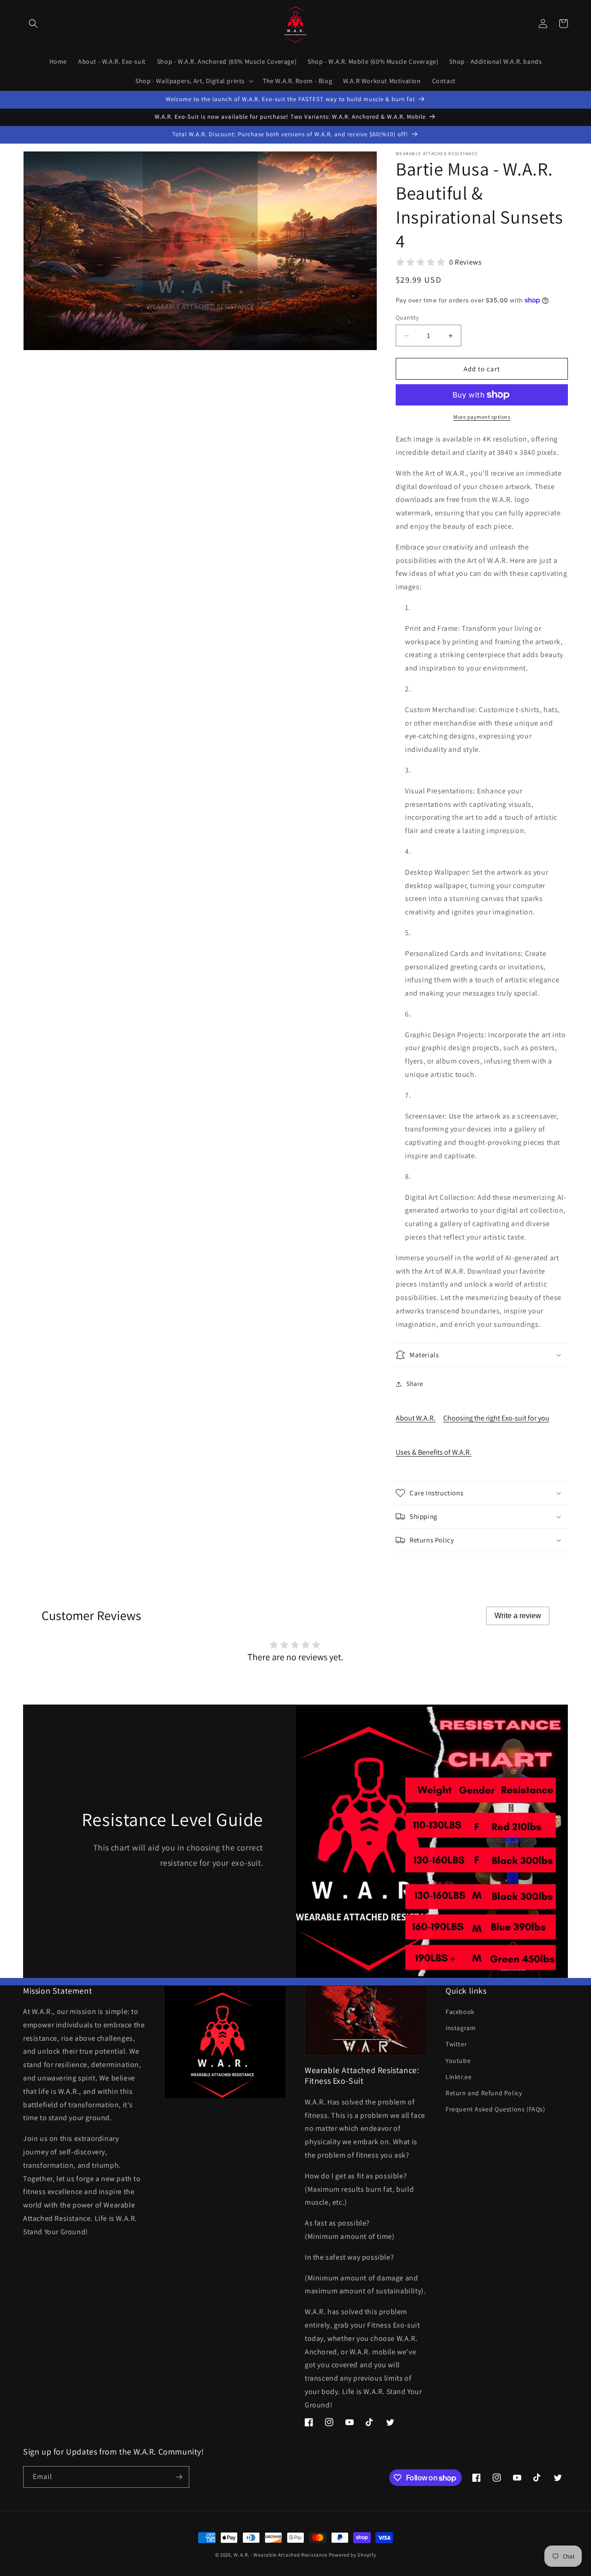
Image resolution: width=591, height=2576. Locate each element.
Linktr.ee (458, 2077)
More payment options (482, 417)
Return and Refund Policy (484, 2093)
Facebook (460, 2012)
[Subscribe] (179, 2477)
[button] (33, 24)
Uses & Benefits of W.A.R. (434, 1452)
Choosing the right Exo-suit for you (496, 1418)
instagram (461, 2028)
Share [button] (415, 1384)
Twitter (456, 2044)
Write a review (518, 1616)
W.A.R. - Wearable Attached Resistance (280, 2555)
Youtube (458, 2061)
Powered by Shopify (353, 2555)
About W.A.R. (416, 1418)
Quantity (407, 317)
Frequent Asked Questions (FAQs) (495, 2109)
